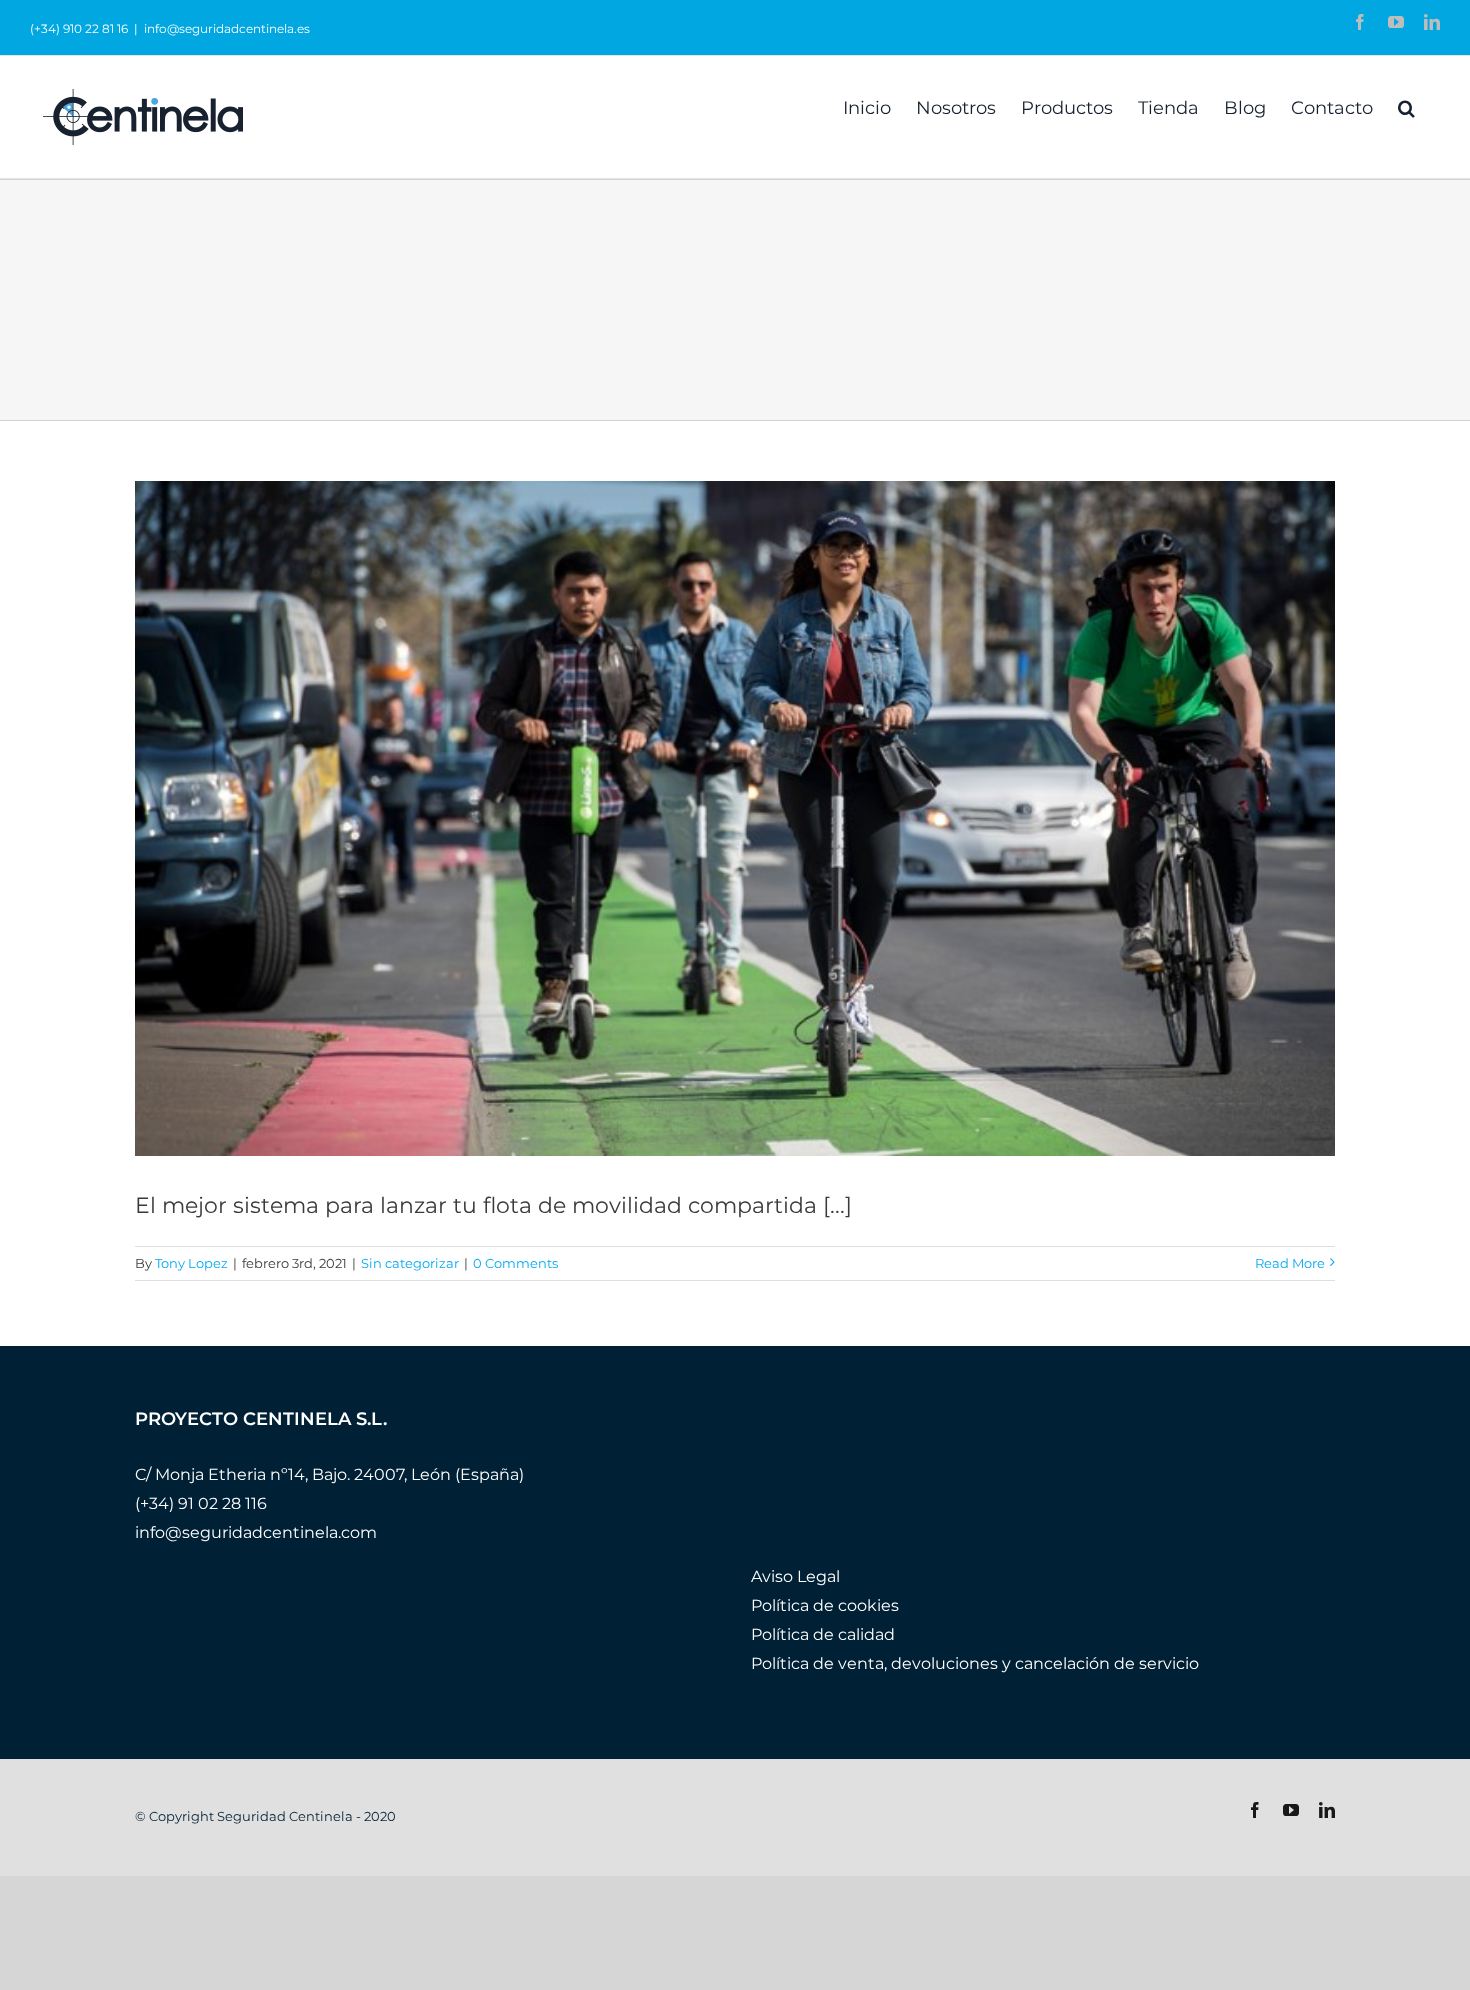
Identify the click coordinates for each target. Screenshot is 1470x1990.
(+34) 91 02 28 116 (201, 1503)
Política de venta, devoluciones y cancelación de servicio (975, 1663)
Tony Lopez (191, 1263)
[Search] (1406, 106)
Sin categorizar (410, 1263)
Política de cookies (825, 1605)
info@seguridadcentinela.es (227, 28)
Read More (1290, 1263)
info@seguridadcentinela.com (256, 1532)
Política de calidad (823, 1634)
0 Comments (515, 1263)
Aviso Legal (795, 1576)
